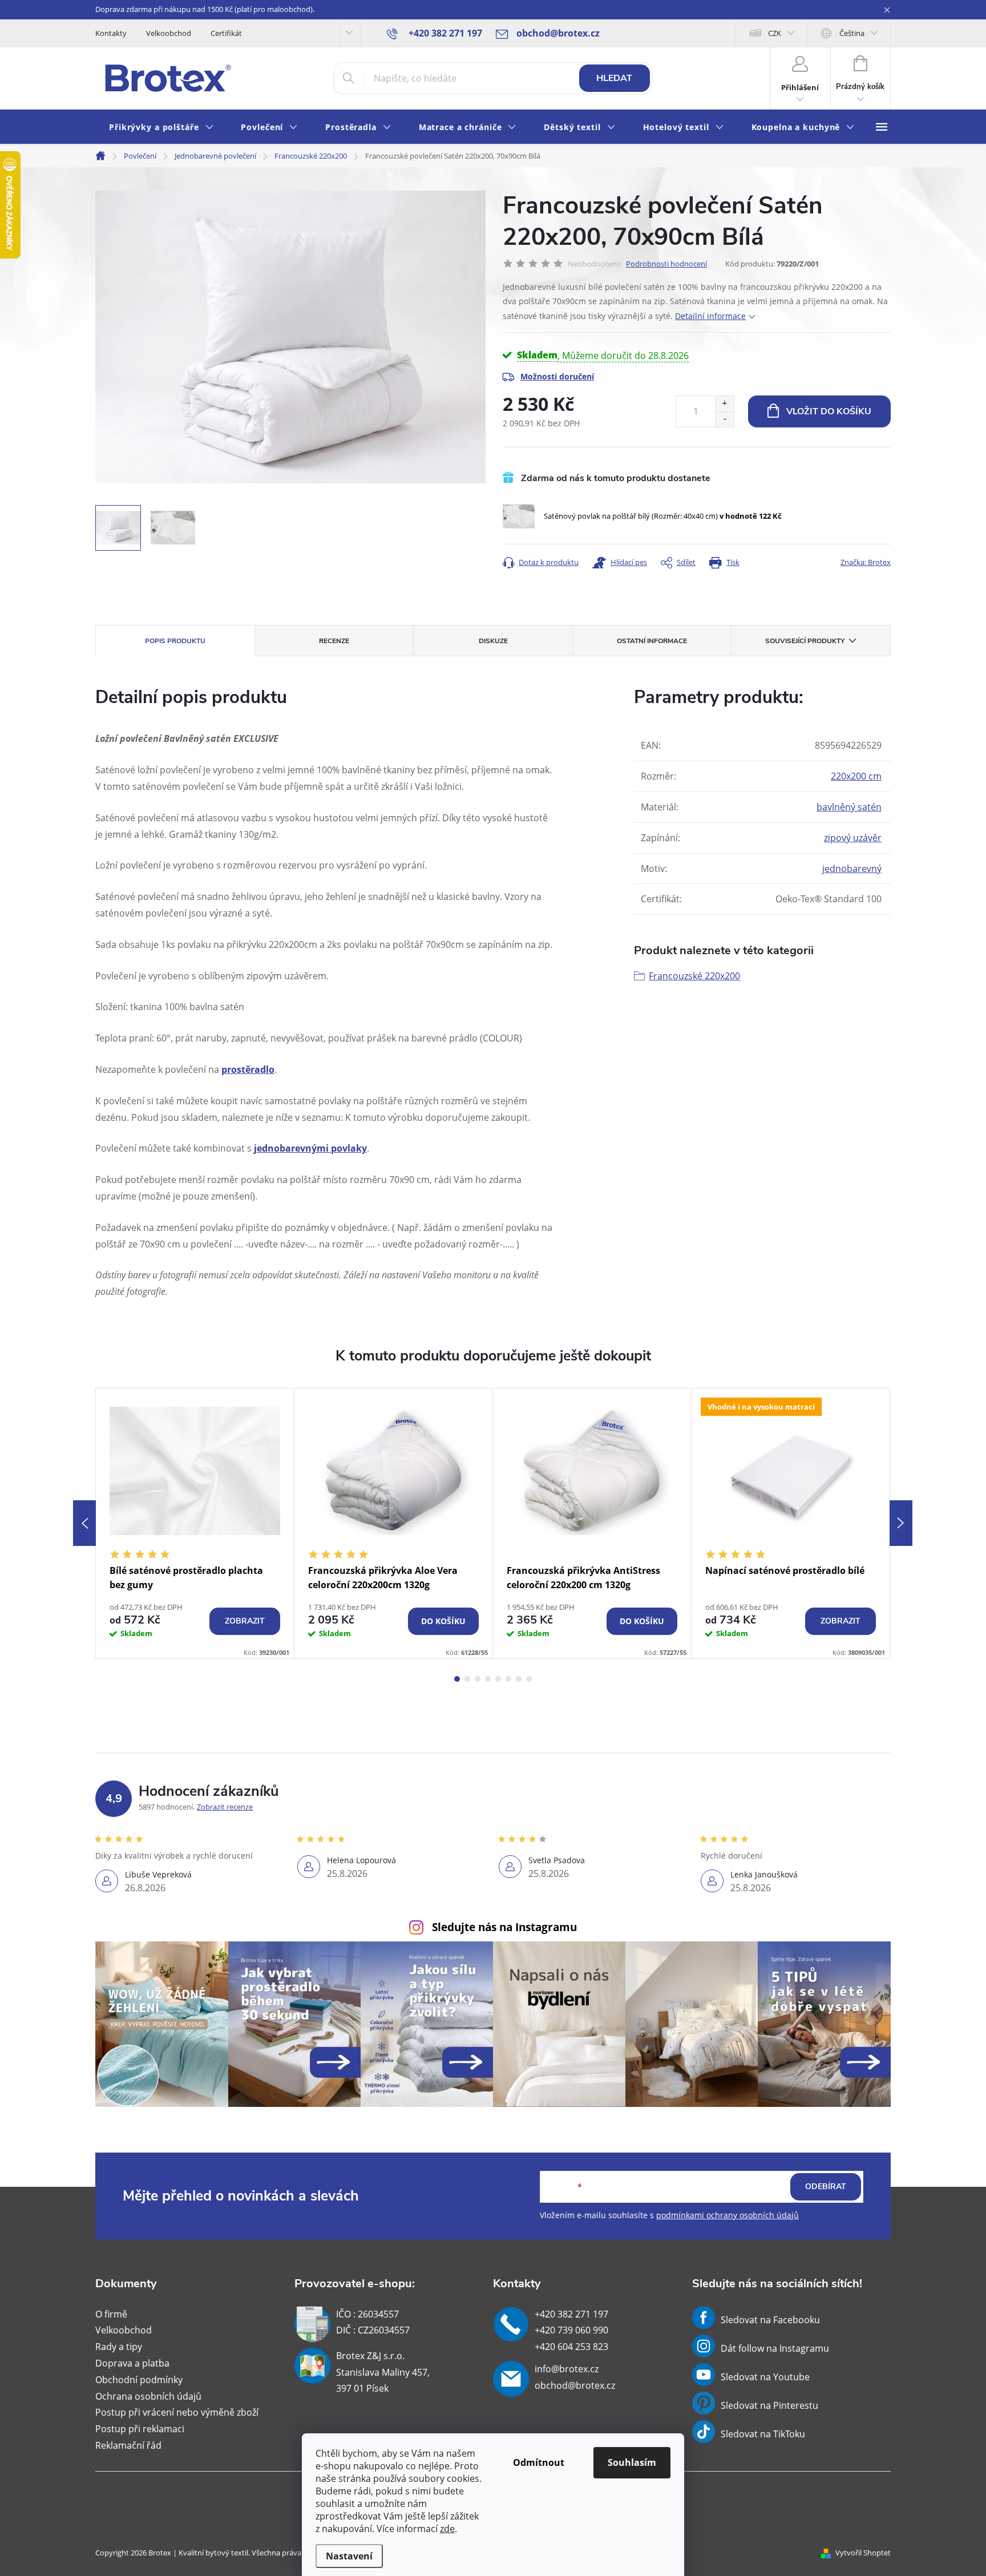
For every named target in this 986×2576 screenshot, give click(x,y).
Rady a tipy (119, 2347)
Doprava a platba (132, 2363)
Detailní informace (710, 316)
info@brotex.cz (567, 2369)
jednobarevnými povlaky (310, 1148)
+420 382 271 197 (571, 2314)
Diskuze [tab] (493, 641)
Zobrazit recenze (225, 1807)
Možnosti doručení (557, 376)
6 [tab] (508, 1679)
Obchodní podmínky (139, 2380)
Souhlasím (632, 2462)
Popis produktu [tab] (175, 641)
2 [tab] (467, 1679)
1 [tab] (457, 1679)
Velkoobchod (169, 33)
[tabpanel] (195, 1523)
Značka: (866, 562)
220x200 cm (856, 776)
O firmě (111, 2314)
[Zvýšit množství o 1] (724, 404)
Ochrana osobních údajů (148, 2396)
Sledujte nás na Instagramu (504, 1927)
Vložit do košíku (829, 411)
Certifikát (226, 33)
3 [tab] (478, 1679)
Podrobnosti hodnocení (666, 264)
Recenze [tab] (334, 641)
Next (901, 1523)
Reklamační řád (128, 2445)
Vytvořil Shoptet (863, 2553)
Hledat (614, 78)
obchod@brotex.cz (575, 2385)
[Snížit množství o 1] (724, 419)
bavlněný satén (849, 807)
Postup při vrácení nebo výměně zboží (177, 2412)
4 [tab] (488, 1679)
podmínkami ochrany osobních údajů (728, 2215)
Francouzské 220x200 (694, 976)
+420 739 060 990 (571, 2330)
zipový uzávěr (853, 838)
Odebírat (826, 2187)
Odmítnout (539, 2462)
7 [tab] (519, 1679)
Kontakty (111, 33)
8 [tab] (529, 1679)
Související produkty (805, 641)
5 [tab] (498, 1679)
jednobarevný (852, 869)
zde (447, 2529)
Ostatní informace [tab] (652, 641)
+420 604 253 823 (571, 2347)
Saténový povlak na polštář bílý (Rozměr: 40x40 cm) (663, 516)
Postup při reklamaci (140, 2429)
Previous (84, 1523)
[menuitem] (161, 128)
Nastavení (349, 2556)
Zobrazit (245, 1621)
